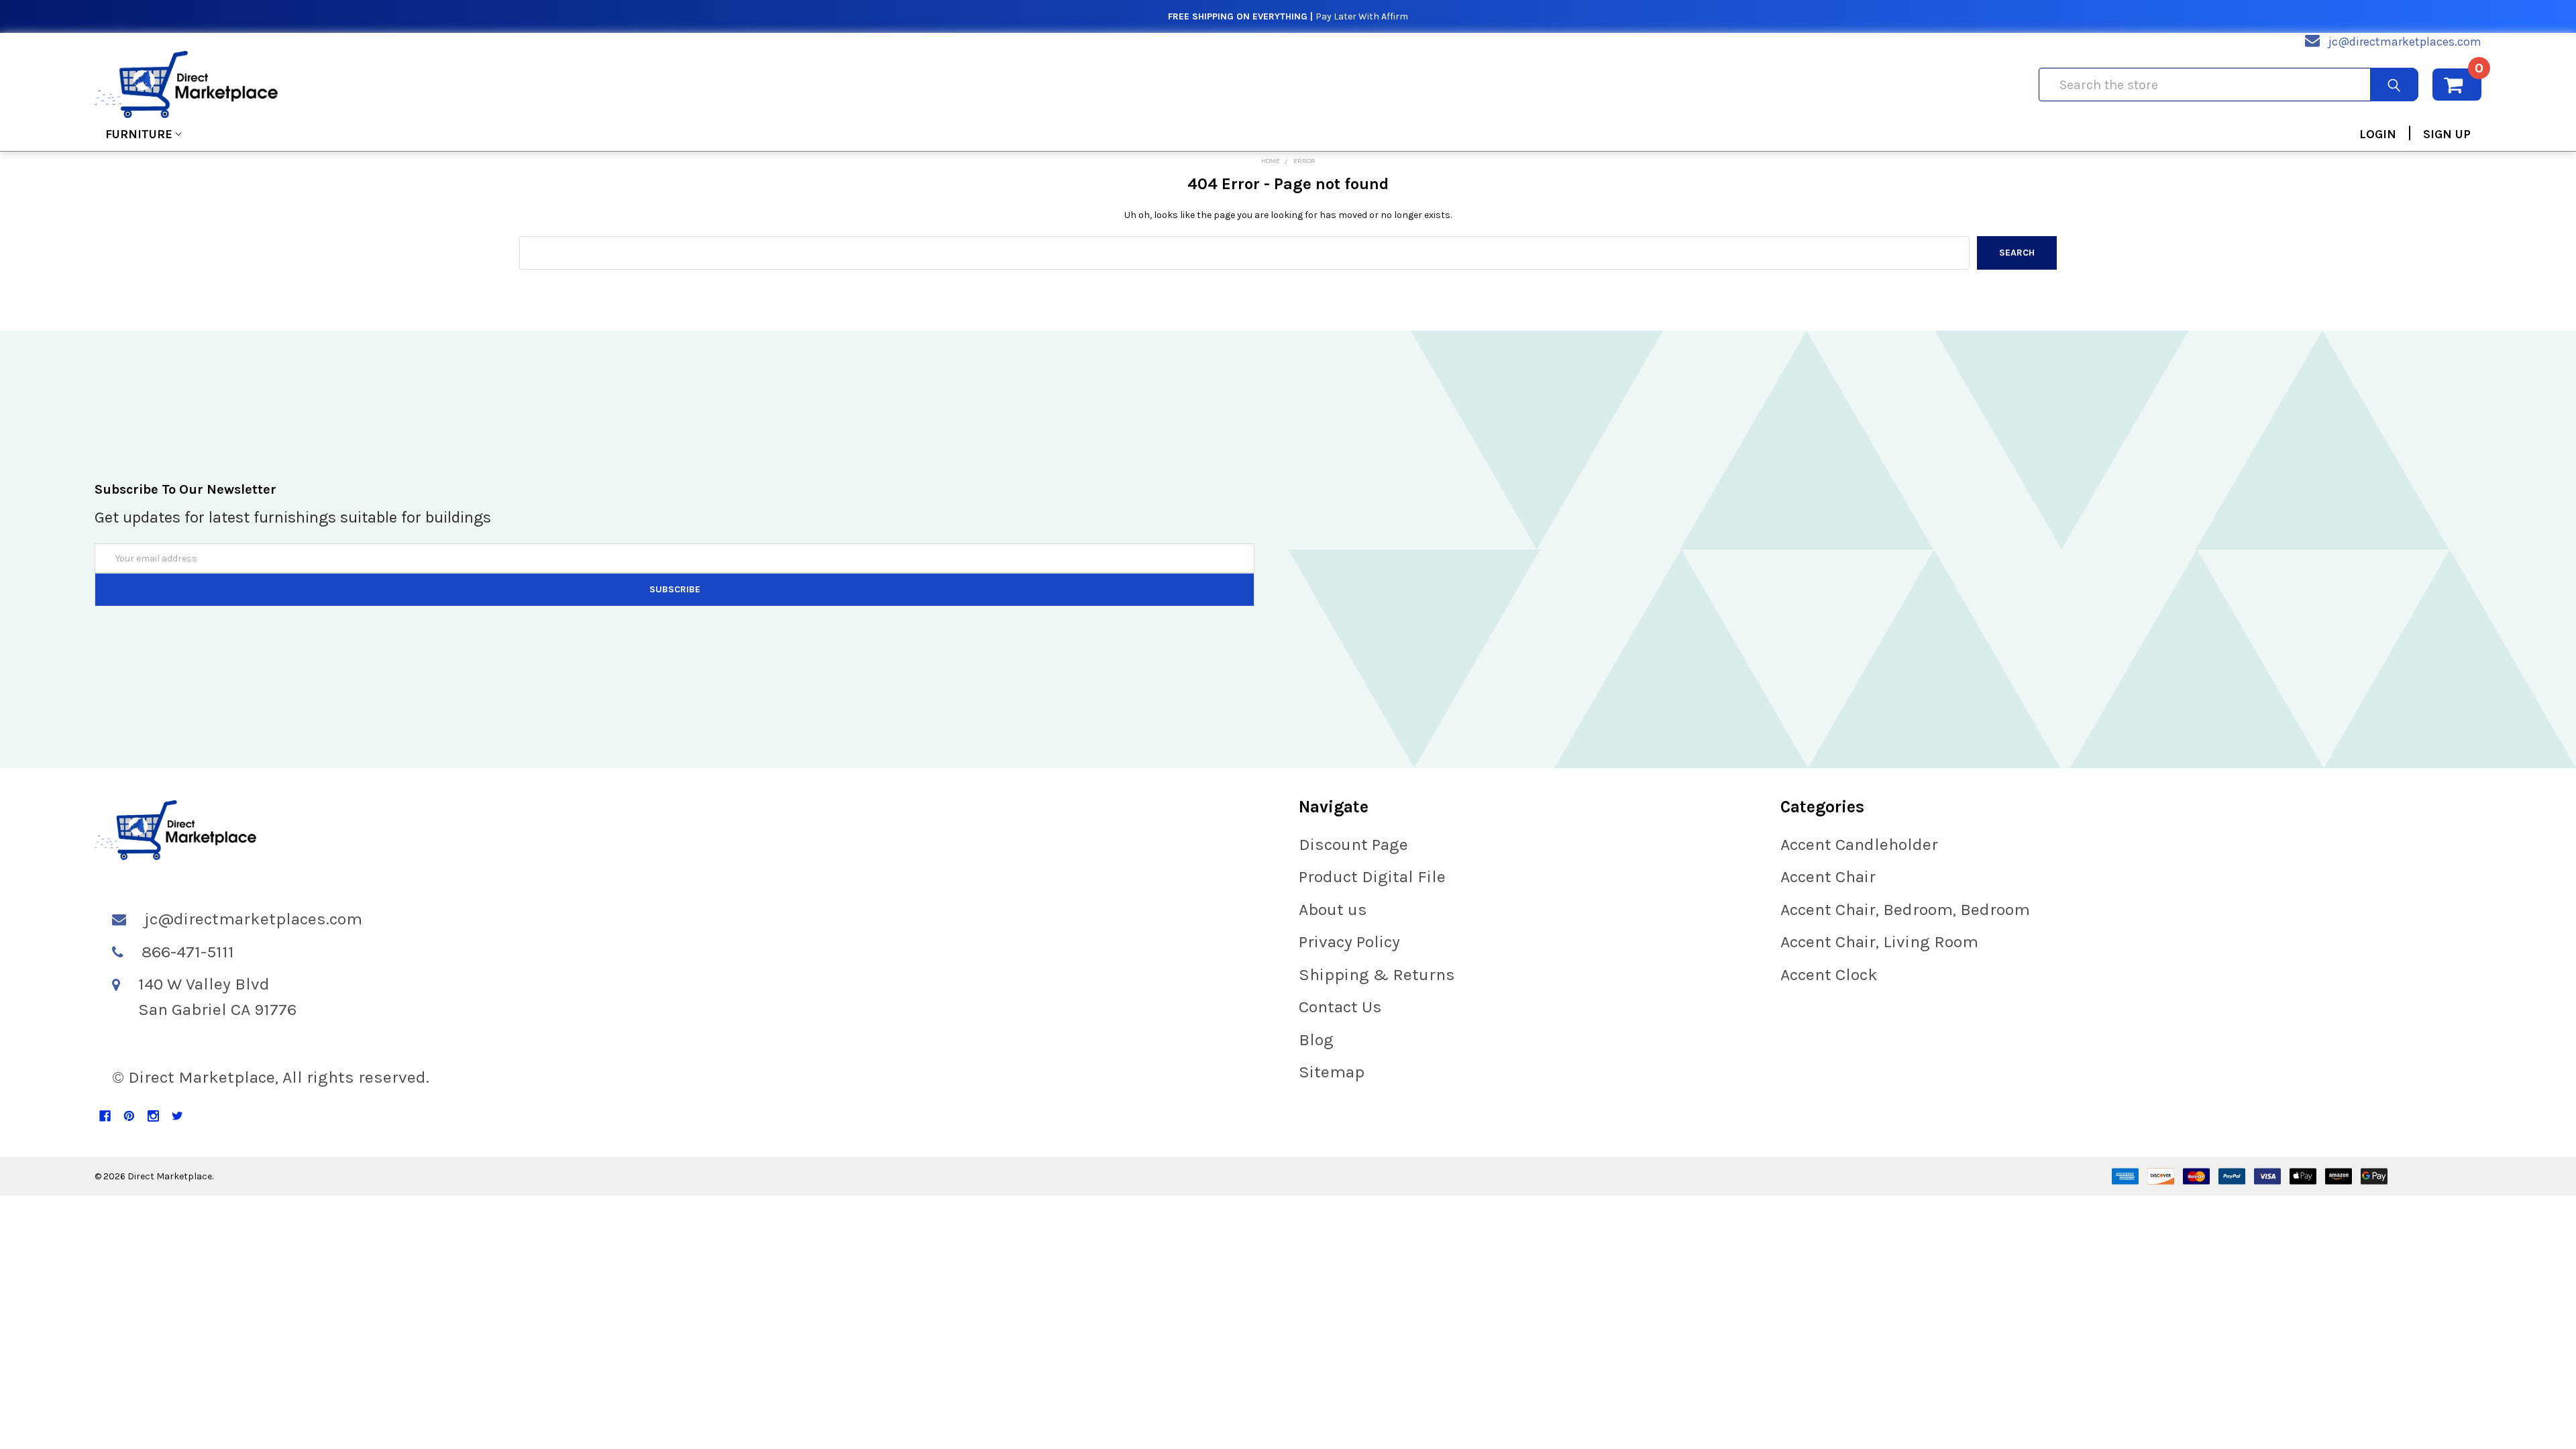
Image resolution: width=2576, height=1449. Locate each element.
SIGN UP (2447, 134)
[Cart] (2457, 85)
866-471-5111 (188, 952)
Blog (1316, 1039)
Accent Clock (1829, 974)
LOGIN (2378, 134)
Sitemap (1332, 1072)
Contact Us (1340, 1007)
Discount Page (1353, 844)
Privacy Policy (1349, 942)
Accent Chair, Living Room (1879, 942)
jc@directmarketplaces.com (2405, 42)
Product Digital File (1372, 876)
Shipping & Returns (1377, 974)
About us (1333, 909)
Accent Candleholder (1859, 844)
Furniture (139, 134)
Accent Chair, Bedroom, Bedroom (1905, 909)
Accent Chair (1828, 876)
